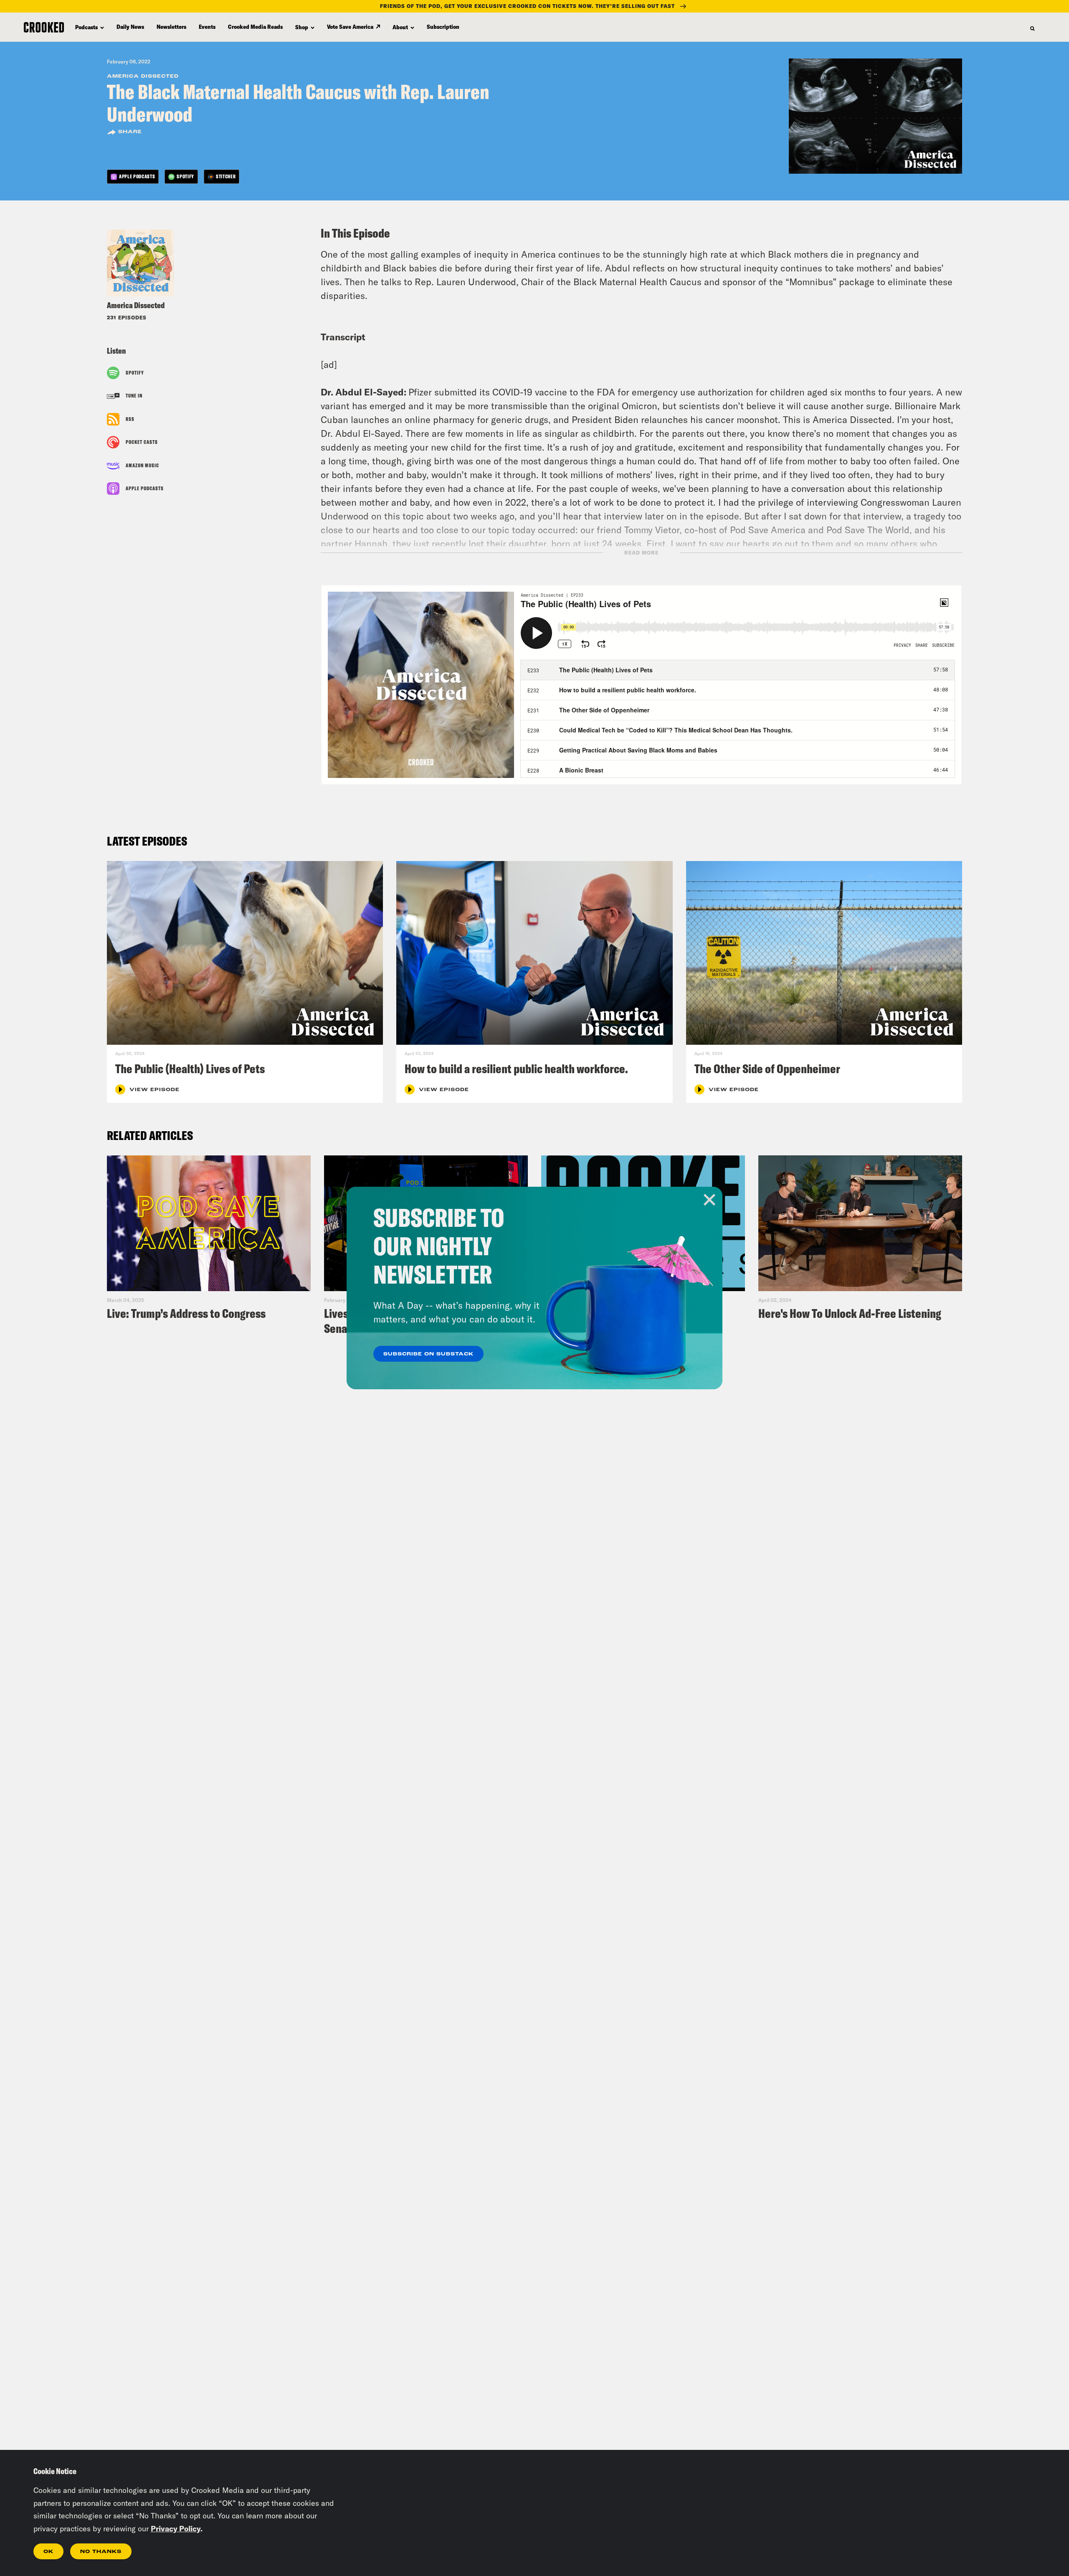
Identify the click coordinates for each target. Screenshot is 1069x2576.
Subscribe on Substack (428, 1354)
